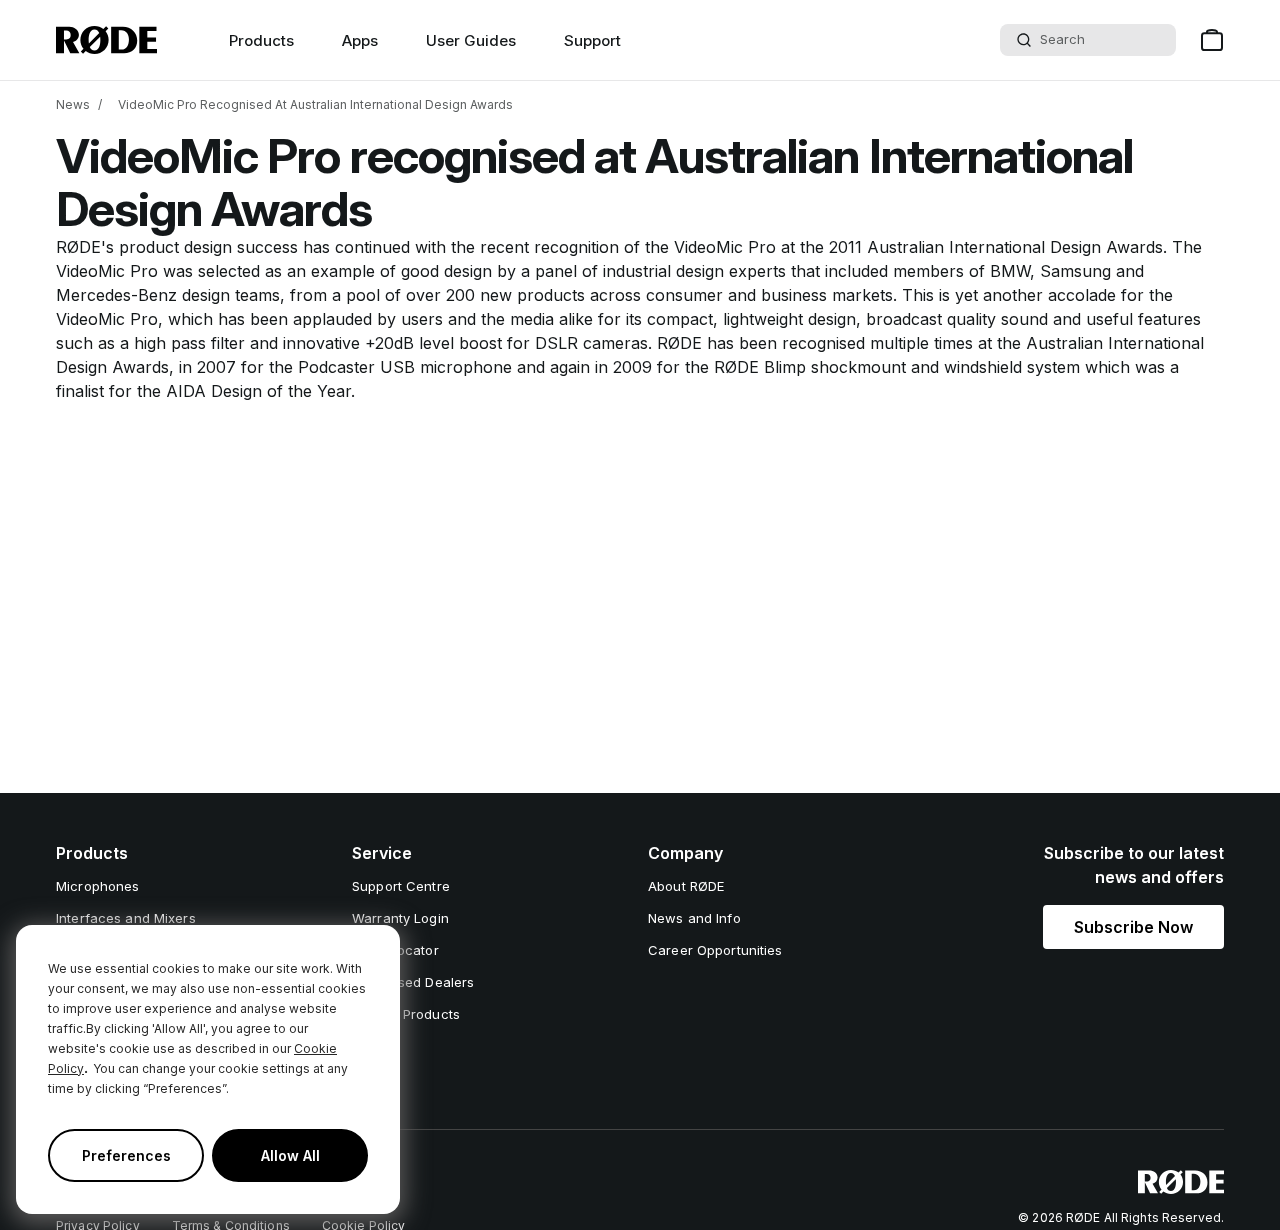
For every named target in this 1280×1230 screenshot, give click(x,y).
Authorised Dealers (413, 982)
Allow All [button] (290, 1155)
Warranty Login (400, 918)
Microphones (97, 886)
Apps (360, 40)
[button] (1133, 927)
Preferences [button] (126, 1155)
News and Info (694, 918)
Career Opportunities (715, 950)
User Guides (471, 40)
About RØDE (686, 886)
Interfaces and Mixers (126, 918)
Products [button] (261, 40)
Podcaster (336, 367)
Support (592, 40)
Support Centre (401, 886)
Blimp (785, 367)
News (73, 104)
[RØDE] (106, 40)
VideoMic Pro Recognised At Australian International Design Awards (315, 104)
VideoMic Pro (725, 247)
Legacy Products (406, 1014)
